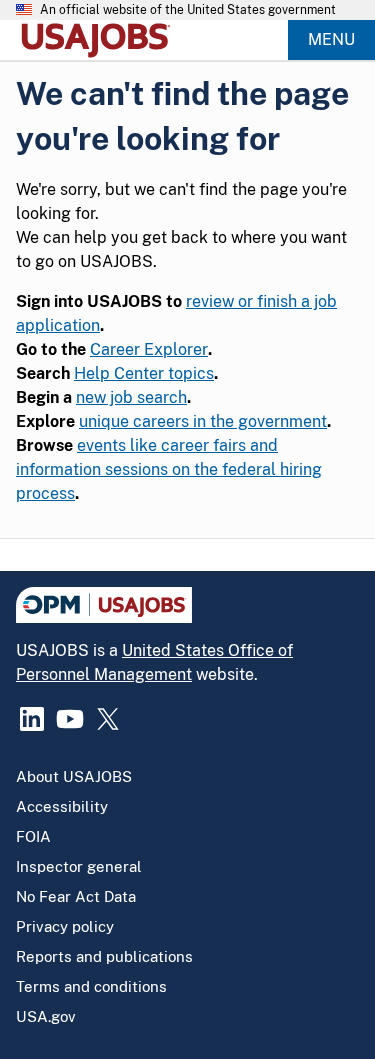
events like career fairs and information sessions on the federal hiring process (169, 469)
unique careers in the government (203, 421)
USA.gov (46, 1016)
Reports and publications (104, 956)
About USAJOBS (74, 776)
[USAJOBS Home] (100, 40)
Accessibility (62, 806)
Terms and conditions (91, 986)
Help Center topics (144, 373)
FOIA (33, 836)
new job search (131, 397)
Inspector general (79, 866)
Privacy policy (65, 926)
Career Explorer (149, 349)
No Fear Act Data (76, 896)
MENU (331, 39)
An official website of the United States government (188, 10)
